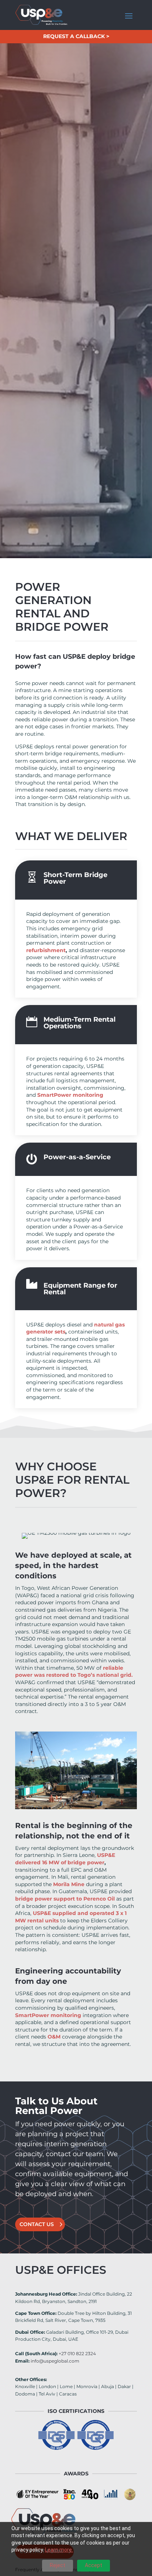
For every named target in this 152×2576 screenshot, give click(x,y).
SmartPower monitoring (48, 2015)
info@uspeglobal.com (55, 2361)
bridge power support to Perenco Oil (65, 1899)
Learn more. (59, 2550)
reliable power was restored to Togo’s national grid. (74, 1672)
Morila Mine (69, 1884)
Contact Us (37, 2224)
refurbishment (46, 950)
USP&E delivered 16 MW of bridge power (65, 1859)
